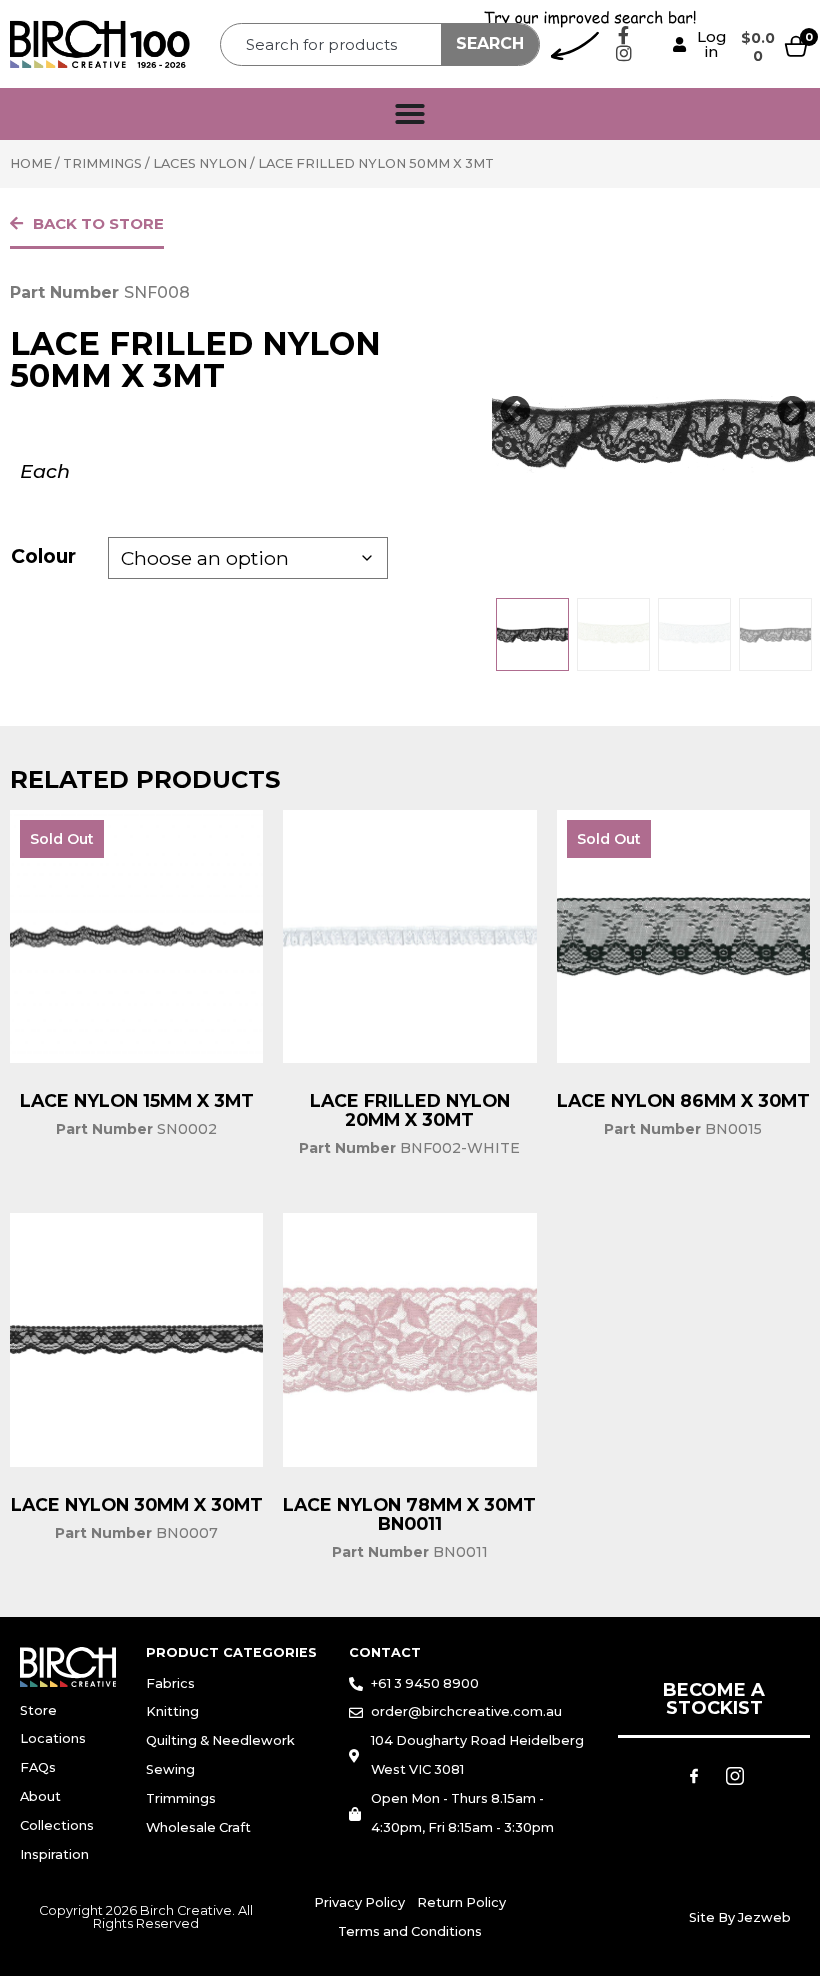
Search (490, 43)
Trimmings (102, 163)
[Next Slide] (792, 412)
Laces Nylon (200, 163)
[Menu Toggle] (410, 114)
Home (31, 163)
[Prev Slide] (515, 412)
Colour (43, 556)
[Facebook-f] (624, 35)
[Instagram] (624, 53)
